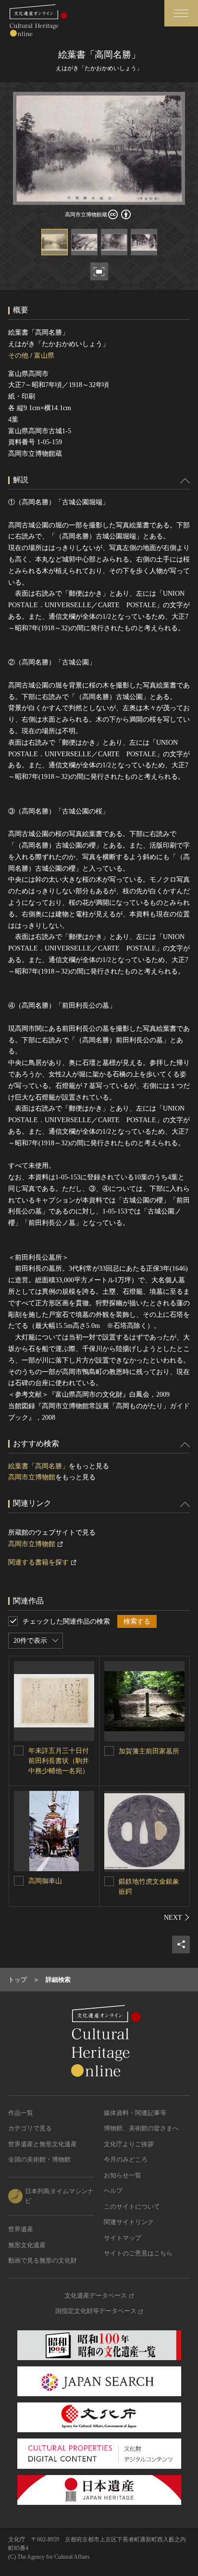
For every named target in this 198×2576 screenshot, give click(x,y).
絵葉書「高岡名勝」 (38, 1466)
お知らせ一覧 (123, 2175)
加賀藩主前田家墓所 (149, 1751)
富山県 (44, 356)
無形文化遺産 (27, 2245)
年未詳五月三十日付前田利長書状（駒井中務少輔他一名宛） (59, 1761)
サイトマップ (123, 2238)
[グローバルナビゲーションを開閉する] (181, 13)
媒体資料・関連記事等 (135, 2113)
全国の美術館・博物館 (39, 2159)
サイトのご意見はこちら (138, 2253)
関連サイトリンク (129, 2222)
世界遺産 (21, 2229)
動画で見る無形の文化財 (43, 2260)
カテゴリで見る (30, 2128)
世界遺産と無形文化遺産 (43, 2144)
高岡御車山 (45, 1881)
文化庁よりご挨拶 (129, 2144)
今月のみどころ (126, 2159)
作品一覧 (21, 2113)
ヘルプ (113, 2191)
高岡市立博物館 (32, 1477)
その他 (18, 356)
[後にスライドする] (177, 1917)
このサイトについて (132, 2207)
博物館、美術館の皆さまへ (141, 2128)
